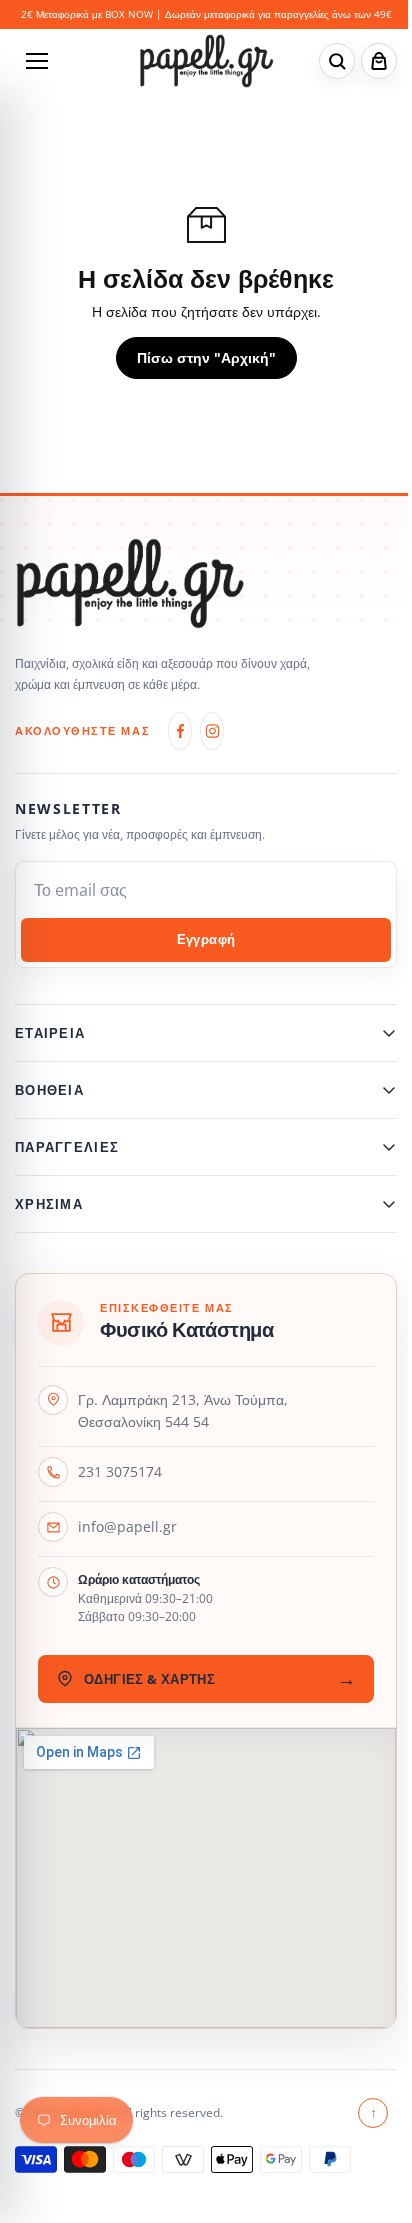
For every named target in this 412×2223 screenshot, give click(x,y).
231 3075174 (120, 1484)
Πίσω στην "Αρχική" (206, 357)
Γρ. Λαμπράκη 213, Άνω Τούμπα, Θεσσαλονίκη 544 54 (183, 1423)
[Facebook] (180, 731)
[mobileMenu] (37, 61)
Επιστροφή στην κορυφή (363, 2125)
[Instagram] (212, 731)
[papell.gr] (206, 60)
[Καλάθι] (379, 61)
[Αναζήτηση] (337, 61)
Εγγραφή (206, 939)
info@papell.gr (127, 1539)
